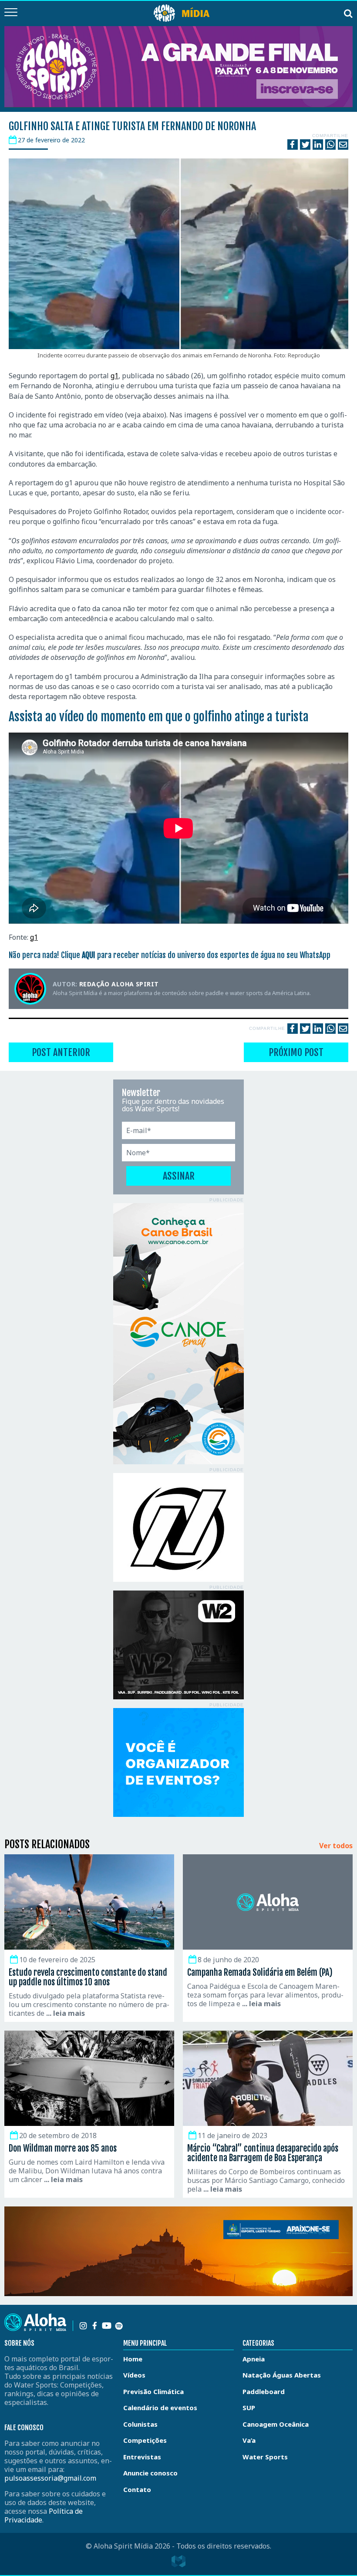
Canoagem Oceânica (276, 2424)
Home (133, 2359)
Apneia (254, 2359)
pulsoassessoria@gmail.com (50, 2478)
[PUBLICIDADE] (178, 1334)
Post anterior (61, 1052)
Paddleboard (264, 2391)
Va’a (249, 2440)
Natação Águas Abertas (282, 2375)
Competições (145, 2440)
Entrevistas (142, 2457)
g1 (115, 376)
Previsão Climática (153, 2391)
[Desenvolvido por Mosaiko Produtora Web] (178, 2562)
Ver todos (336, 1846)
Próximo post (296, 1052)
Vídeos (134, 2375)
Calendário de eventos (160, 2408)
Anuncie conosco (150, 2473)
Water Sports (265, 2457)
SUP (249, 2408)
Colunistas (140, 2424)
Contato (137, 2489)
